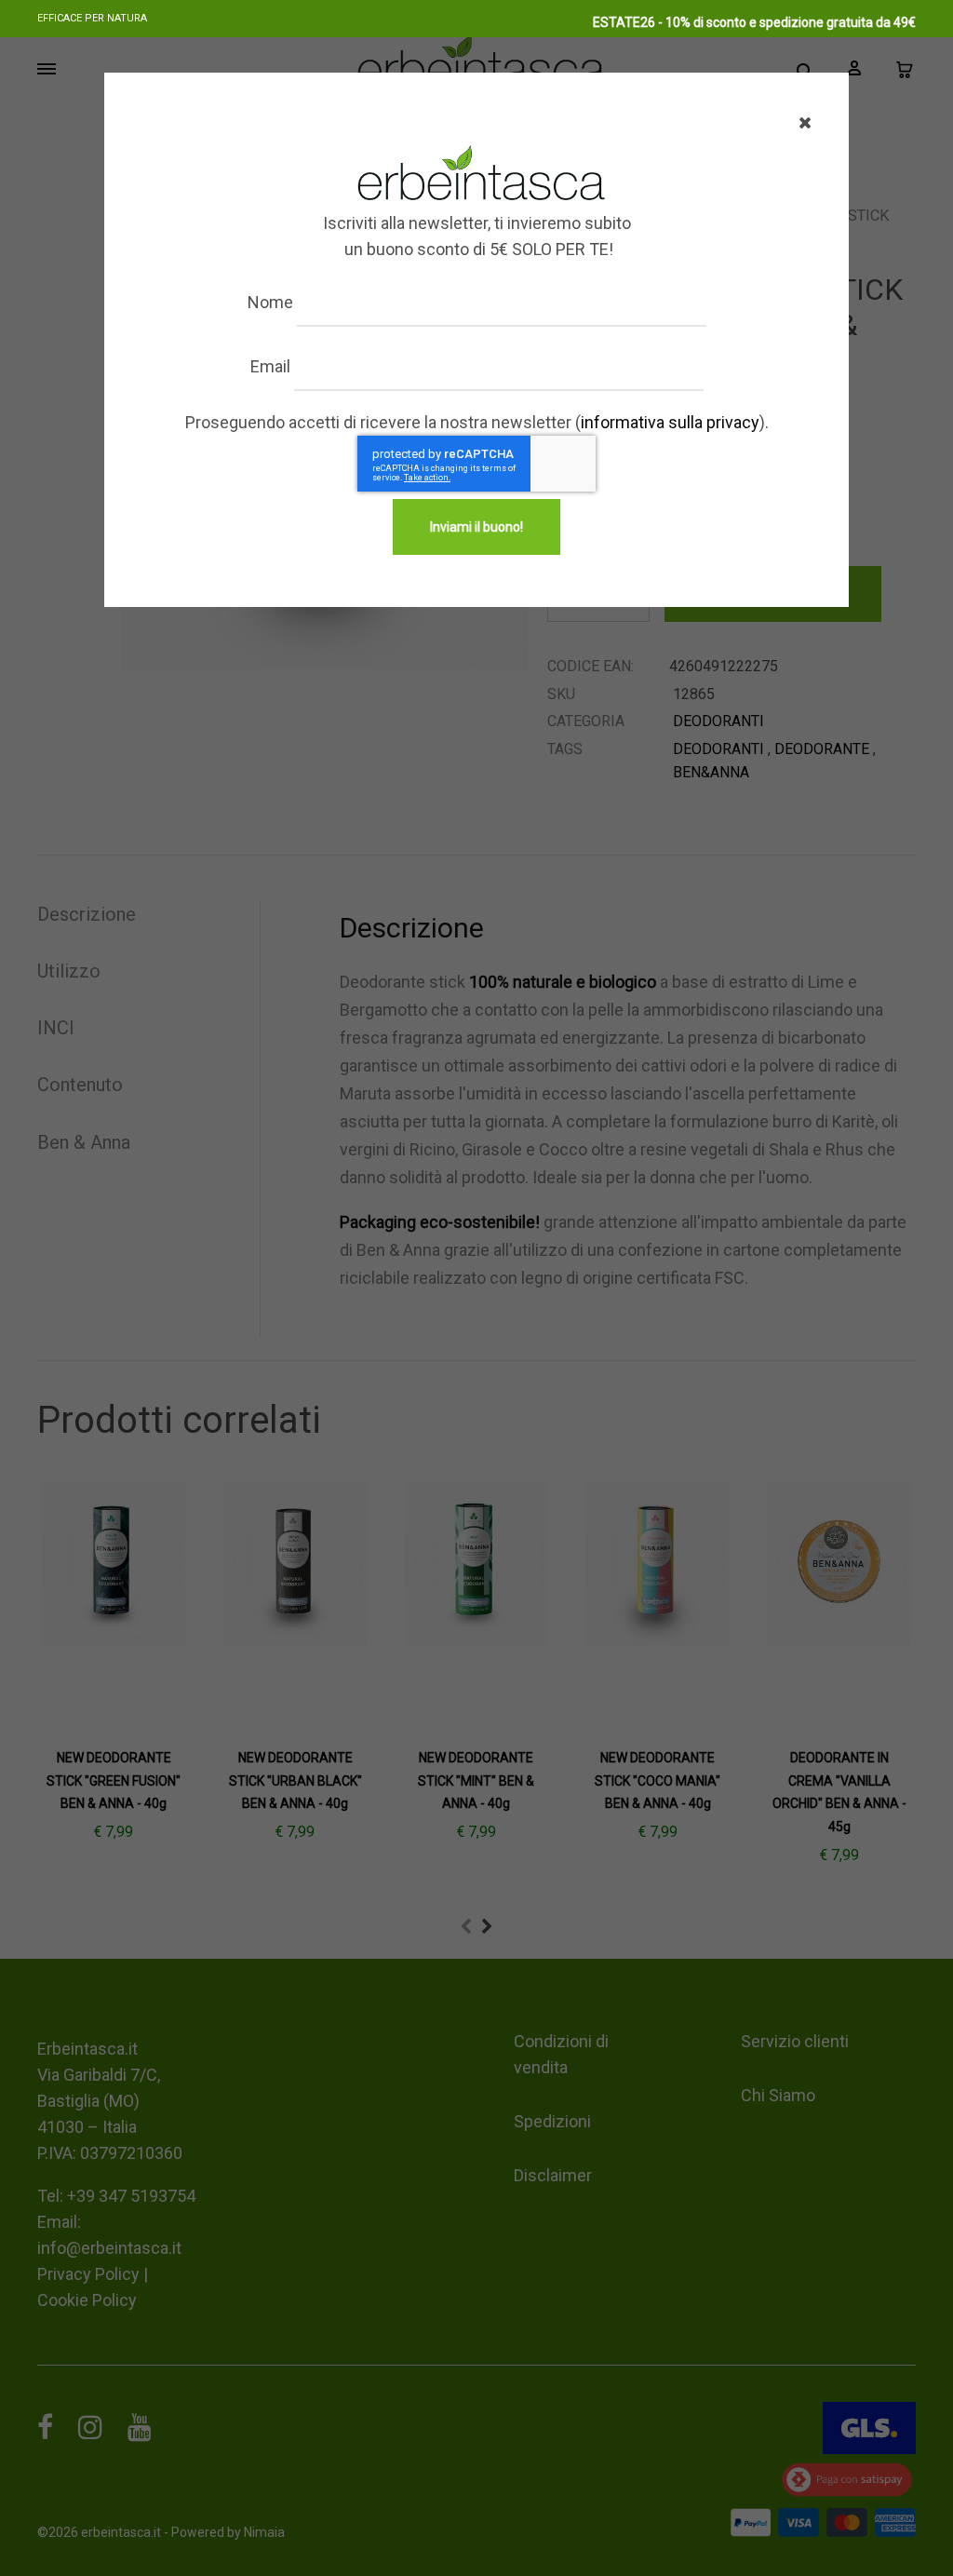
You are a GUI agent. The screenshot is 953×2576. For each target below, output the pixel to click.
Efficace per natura (92, 18)
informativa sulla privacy (670, 422)
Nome (270, 302)
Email (270, 366)
